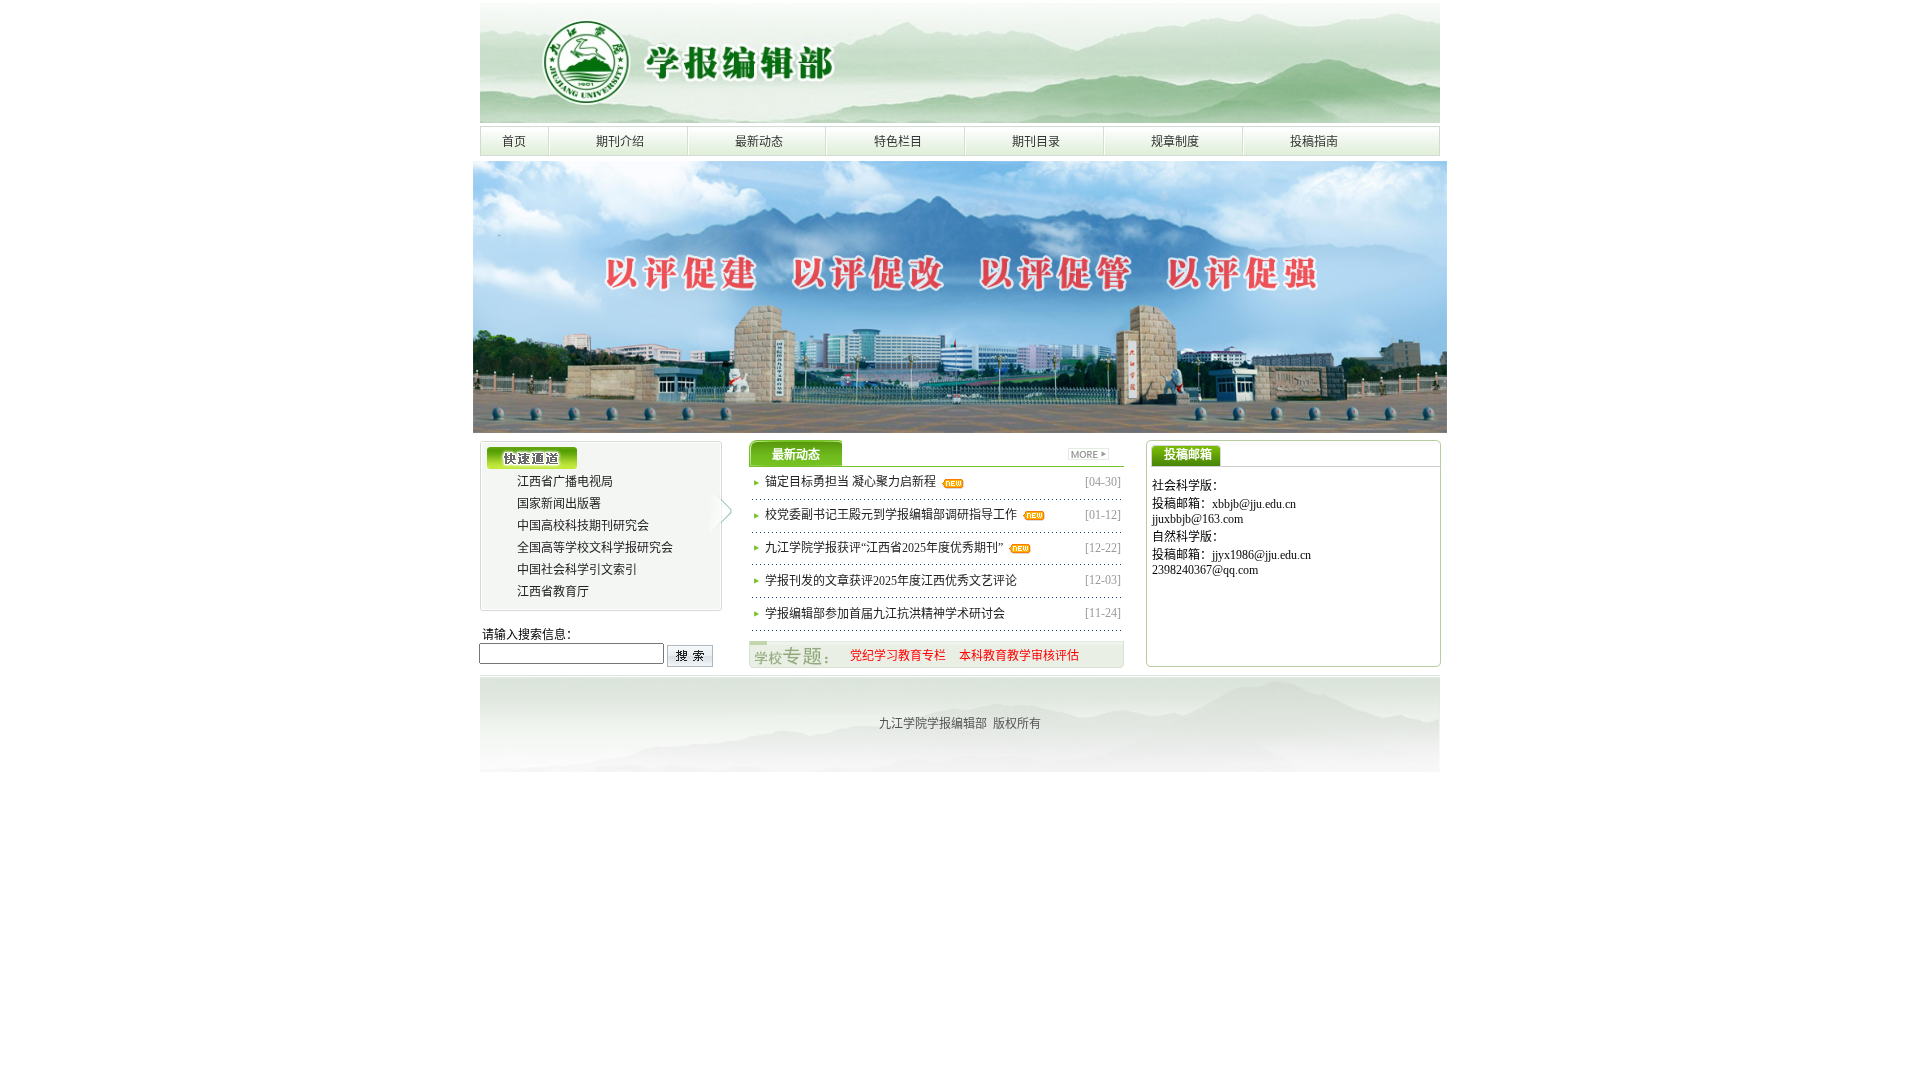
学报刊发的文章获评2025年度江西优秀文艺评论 (892, 581)
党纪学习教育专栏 (898, 656)
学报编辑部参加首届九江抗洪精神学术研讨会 (886, 614)
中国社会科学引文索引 (577, 570)
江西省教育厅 (553, 592)
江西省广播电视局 (565, 482)
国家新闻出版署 (559, 504)
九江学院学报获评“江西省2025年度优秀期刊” (885, 548)
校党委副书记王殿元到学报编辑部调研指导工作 (892, 515)
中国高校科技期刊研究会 (583, 526)
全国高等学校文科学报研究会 (595, 548)
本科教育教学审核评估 (1019, 656)
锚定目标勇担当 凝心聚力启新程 (852, 482)
